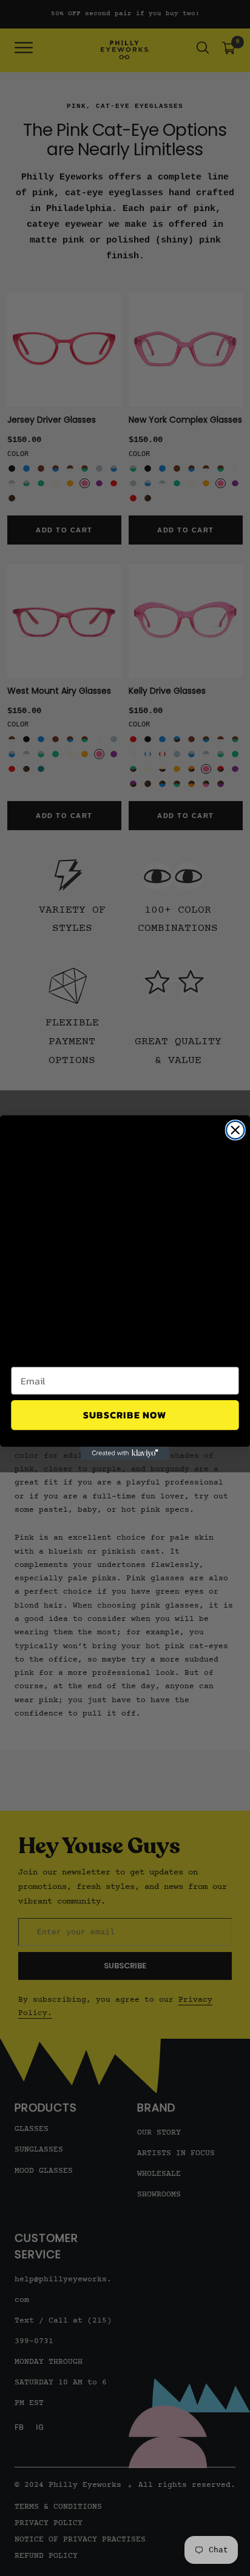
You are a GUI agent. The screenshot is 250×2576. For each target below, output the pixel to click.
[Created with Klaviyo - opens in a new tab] (125, 1454)
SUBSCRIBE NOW (125, 1415)
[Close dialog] (235, 1130)
